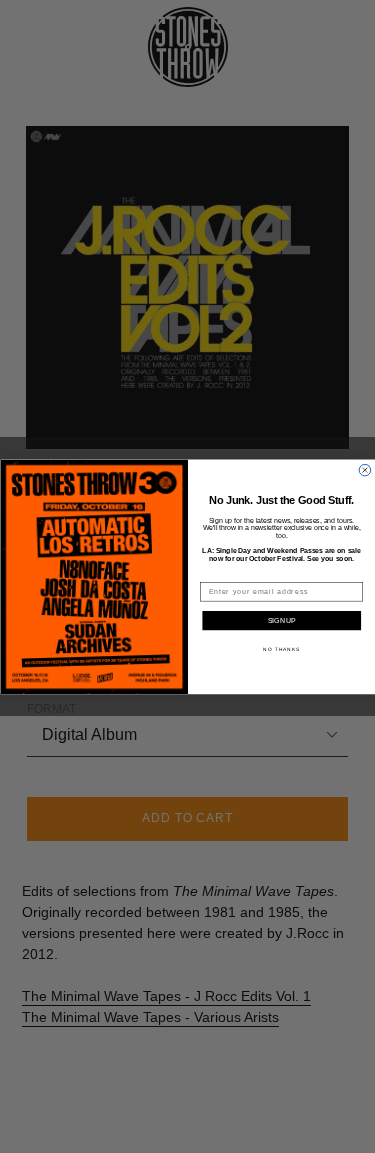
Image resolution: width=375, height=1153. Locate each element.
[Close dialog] (365, 470)
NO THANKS (281, 648)
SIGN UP (281, 621)
